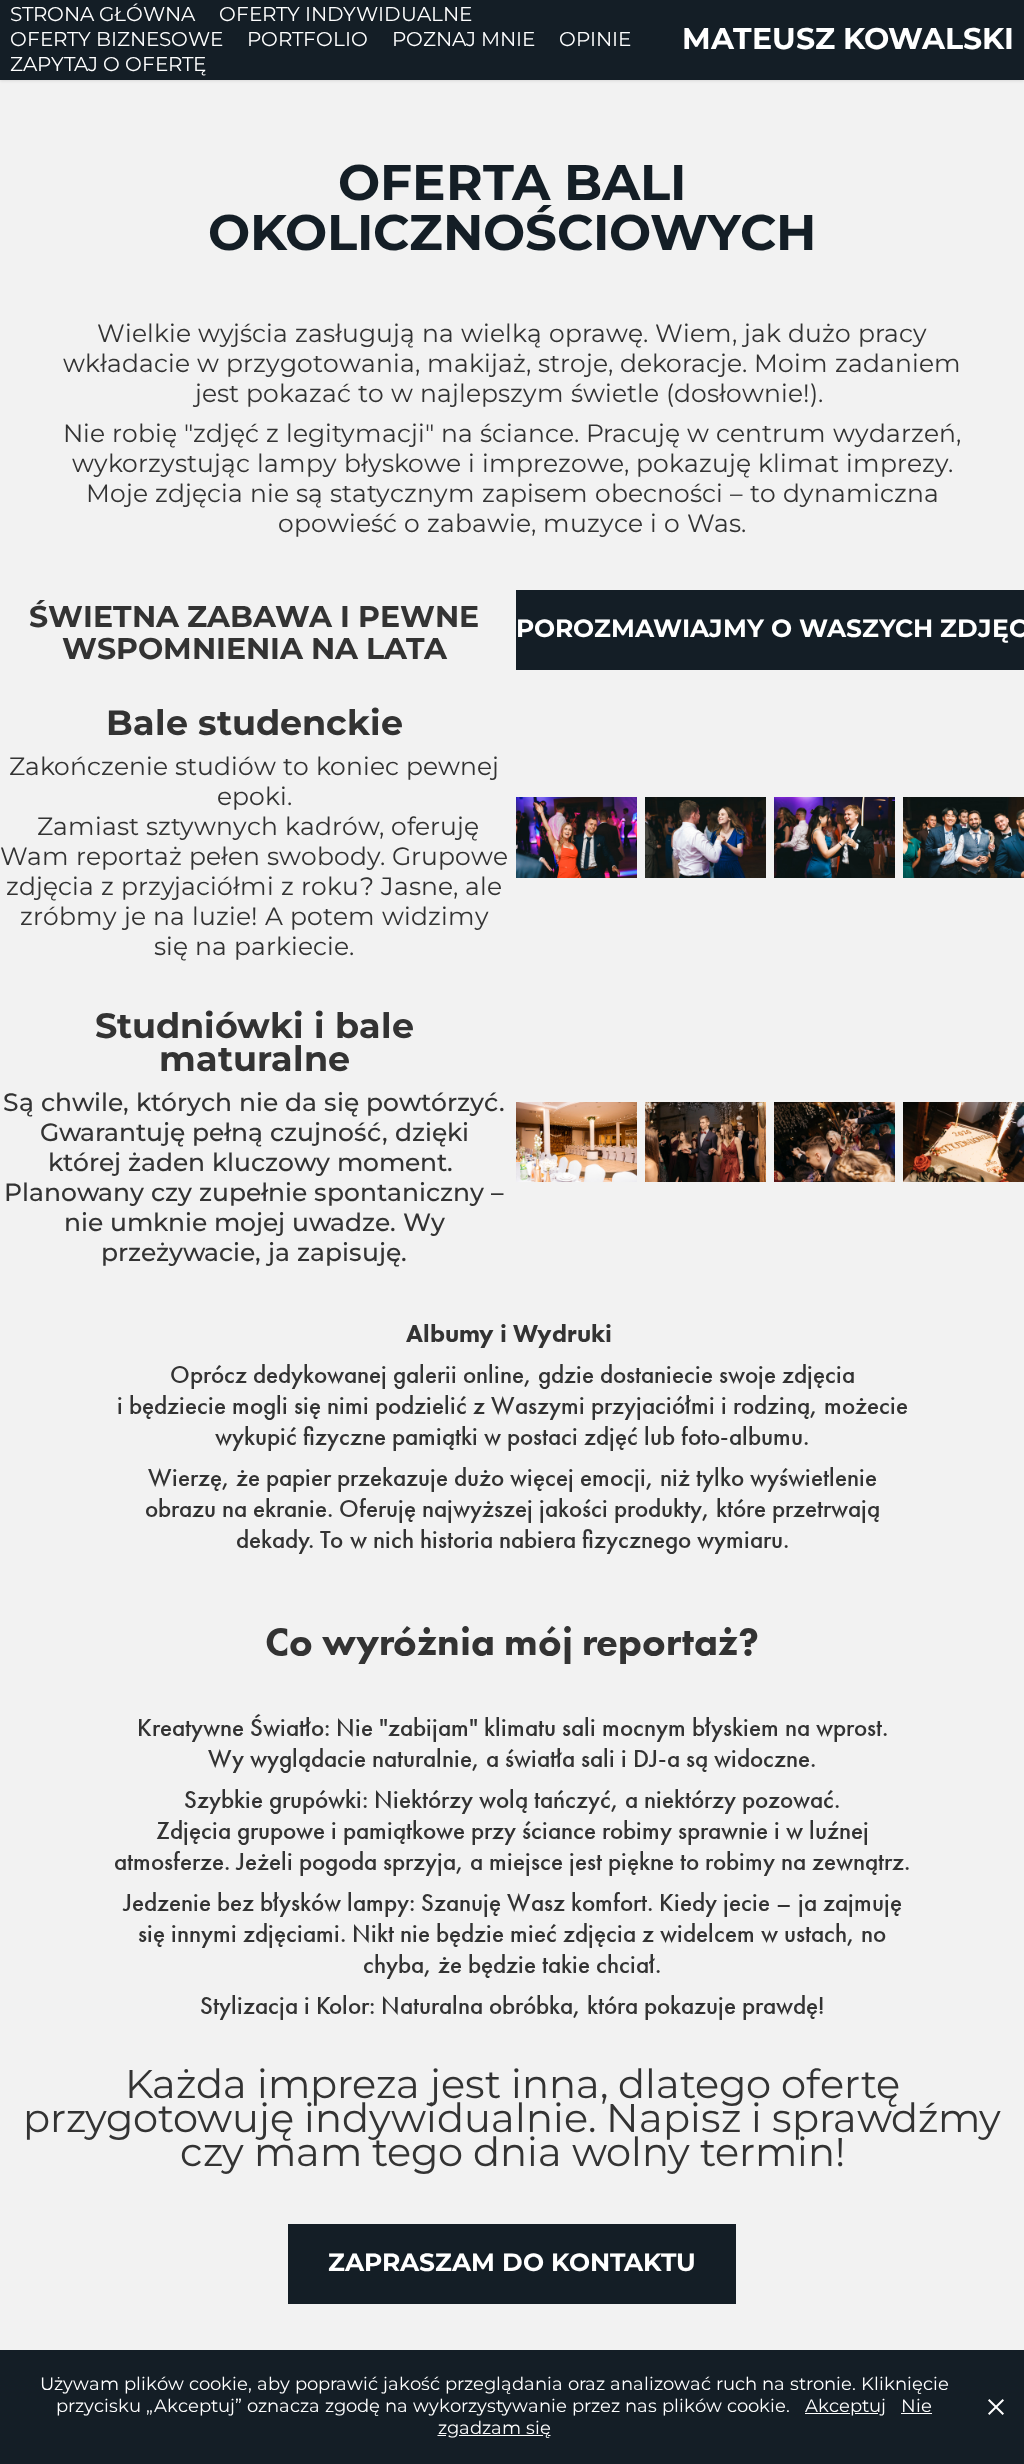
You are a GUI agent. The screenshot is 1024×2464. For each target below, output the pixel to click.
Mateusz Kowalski (848, 40)
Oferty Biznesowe (116, 40)
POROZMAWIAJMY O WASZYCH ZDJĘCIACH (770, 629)
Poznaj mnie (463, 40)
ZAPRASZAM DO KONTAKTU (512, 2263)
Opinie (595, 40)
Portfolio (307, 40)
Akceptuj (845, 2406)
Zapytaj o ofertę (108, 65)
